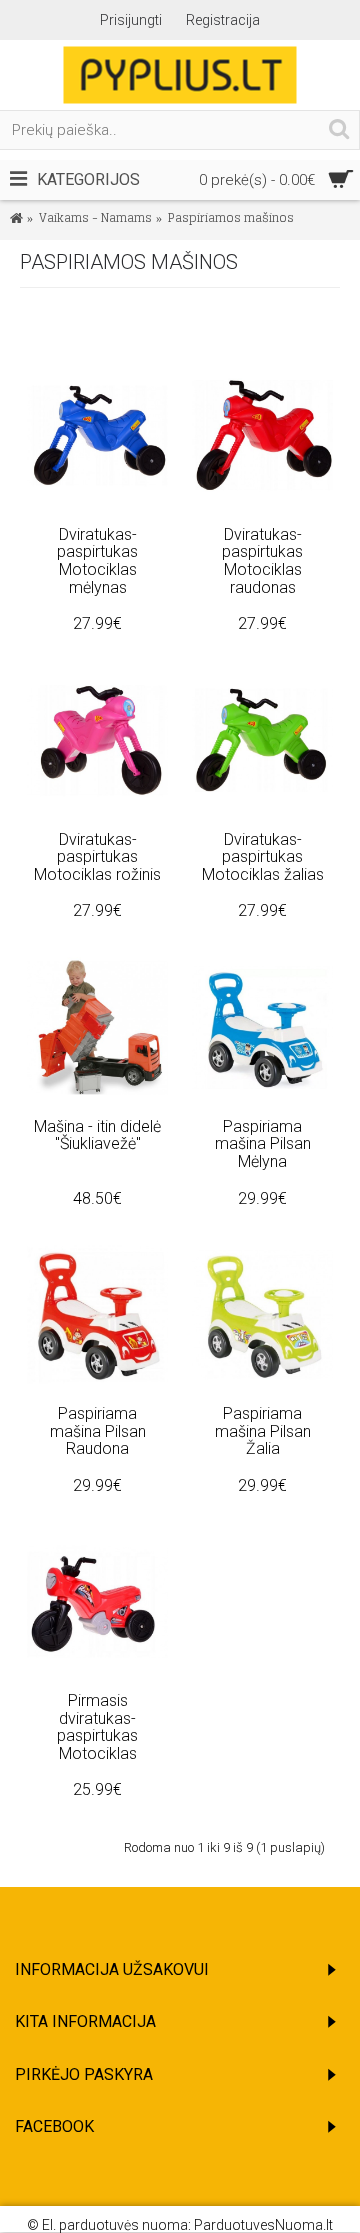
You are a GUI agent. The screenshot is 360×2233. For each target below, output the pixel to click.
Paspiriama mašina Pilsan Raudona (98, 1431)
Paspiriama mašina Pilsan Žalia (263, 1431)
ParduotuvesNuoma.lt (263, 2225)
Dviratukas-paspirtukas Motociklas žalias (263, 857)
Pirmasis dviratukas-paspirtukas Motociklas (97, 1727)
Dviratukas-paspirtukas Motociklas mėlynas (97, 561)
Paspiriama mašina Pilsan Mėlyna (263, 1144)
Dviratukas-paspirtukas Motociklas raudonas (262, 561)
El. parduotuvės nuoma (115, 2225)
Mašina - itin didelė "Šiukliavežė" (97, 1135)
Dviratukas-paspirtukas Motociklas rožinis (97, 857)
